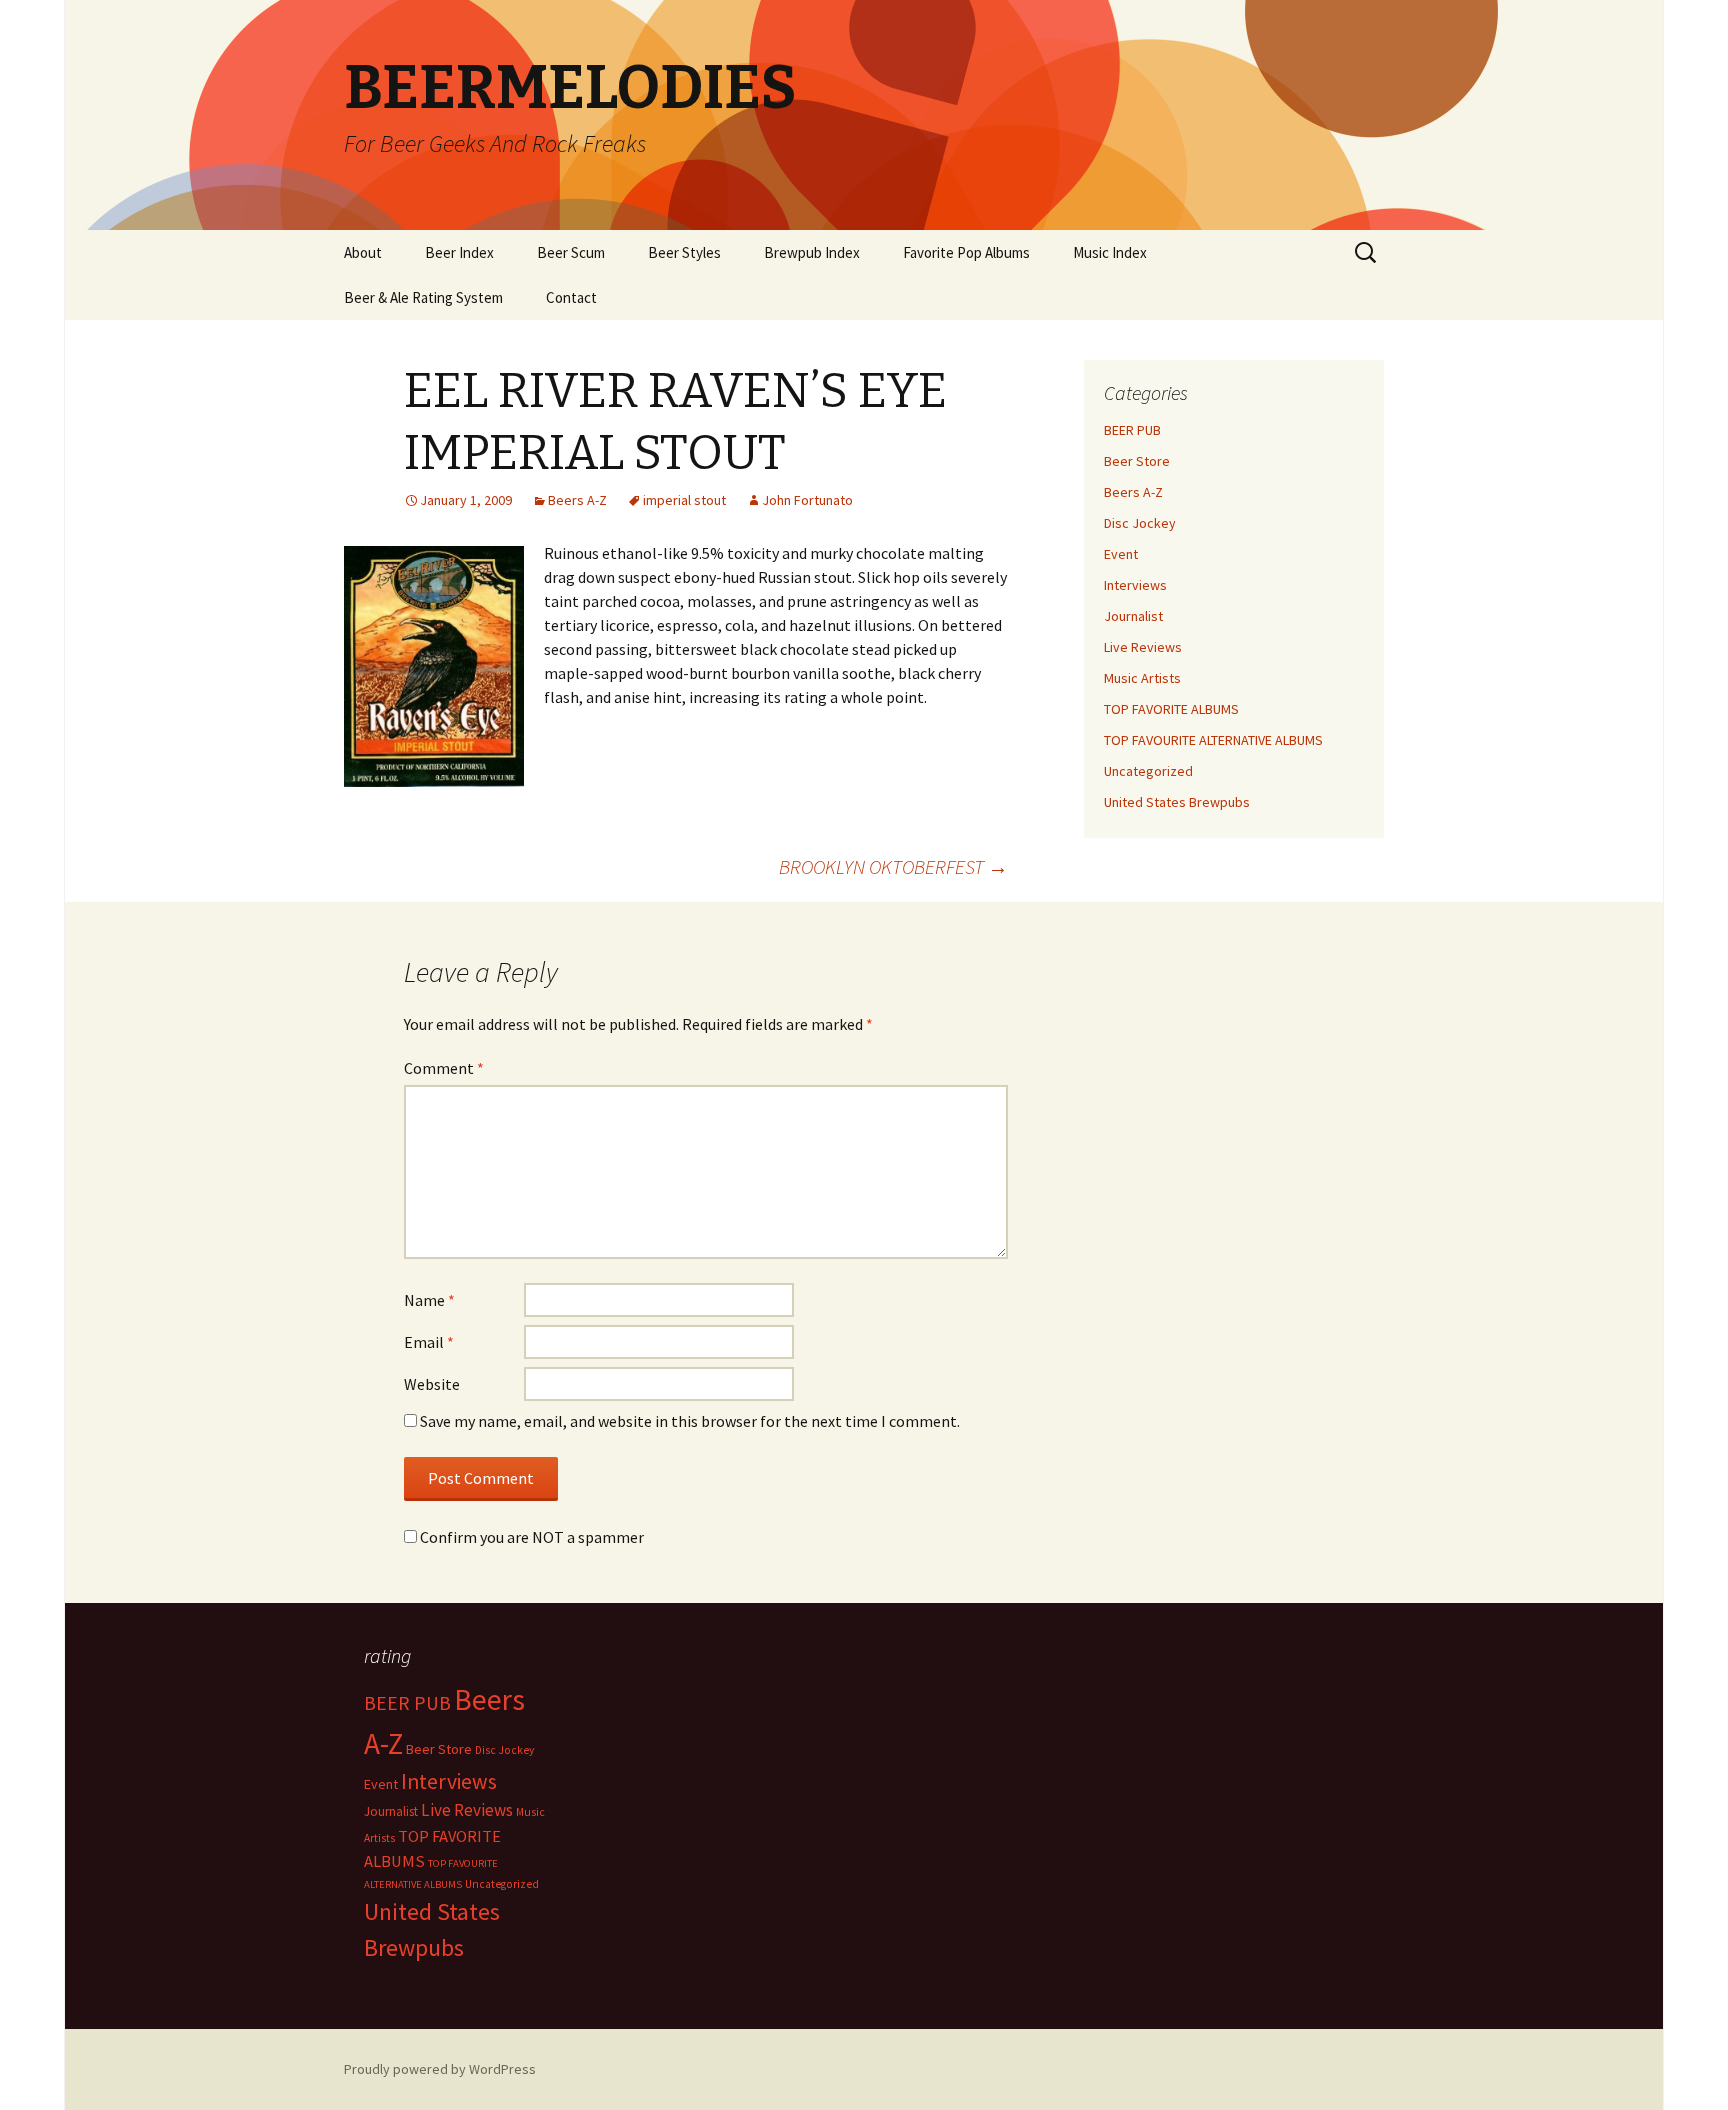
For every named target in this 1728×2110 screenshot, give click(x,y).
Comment (444, 1068)
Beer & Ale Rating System (423, 297)
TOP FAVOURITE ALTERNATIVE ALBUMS (1213, 740)
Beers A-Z (577, 500)
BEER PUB (1132, 430)
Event (1121, 554)
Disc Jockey (1140, 523)
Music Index (1110, 252)
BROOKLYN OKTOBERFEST (893, 866)
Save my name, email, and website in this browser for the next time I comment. (690, 1421)
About (363, 252)
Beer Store (1137, 461)
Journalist (1133, 616)
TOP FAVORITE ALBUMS (1171, 709)
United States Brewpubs (1177, 802)
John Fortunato (807, 500)
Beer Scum (571, 252)
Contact (571, 297)
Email (429, 1342)
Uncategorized (1148, 771)
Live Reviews (1143, 647)
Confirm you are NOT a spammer (530, 1537)
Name (429, 1300)
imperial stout (684, 500)
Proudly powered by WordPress (440, 2069)
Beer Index (459, 252)
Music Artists (1142, 678)
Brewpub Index (812, 252)
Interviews (1135, 585)
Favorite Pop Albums (966, 252)
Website (432, 1384)
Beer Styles (684, 252)
